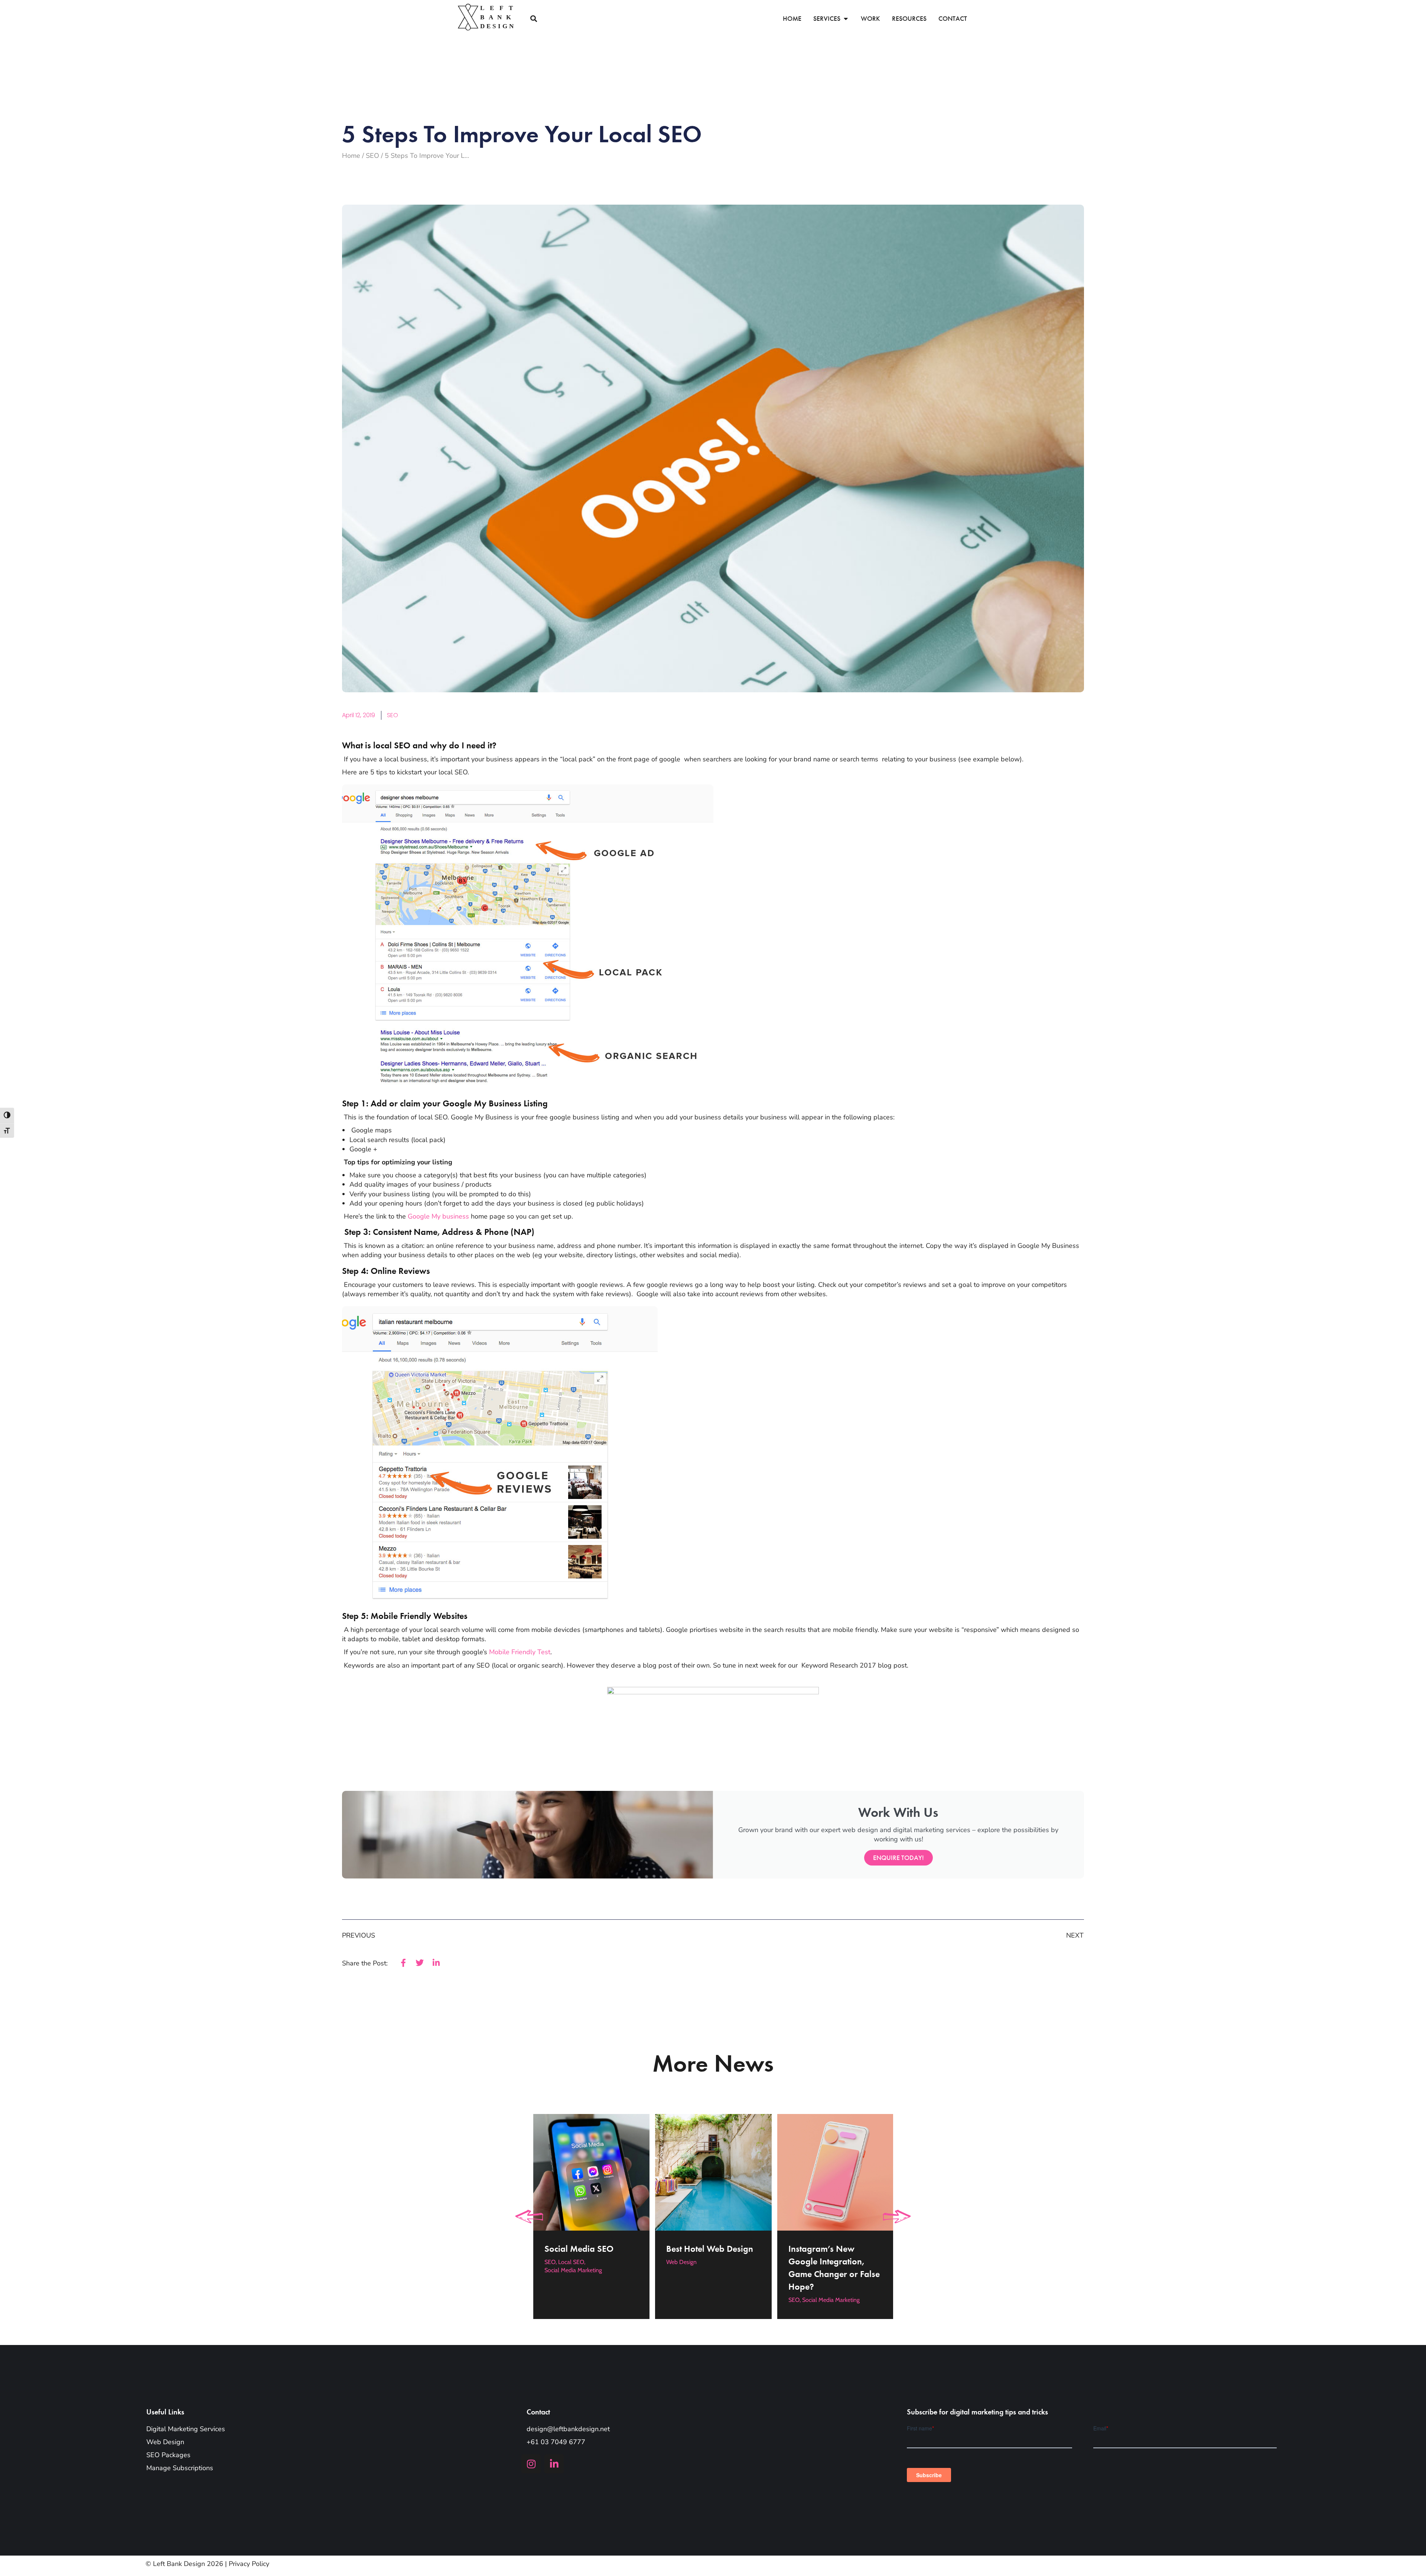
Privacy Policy (249, 2564)
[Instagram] (531, 2464)
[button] (533, 19)
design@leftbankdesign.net (568, 2429)
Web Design (681, 2262)
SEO (393, 715)
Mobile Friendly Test (520, 1652)
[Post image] (591, 2172)
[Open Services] (846, 19)
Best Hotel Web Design (710, 2248)
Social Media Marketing (573, 2270)
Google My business (438, 1216)
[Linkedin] (554, 2464)
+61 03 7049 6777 (556, 2442)
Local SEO (571, 2262)
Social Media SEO (579, 2248)
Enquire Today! (898, 1858)
